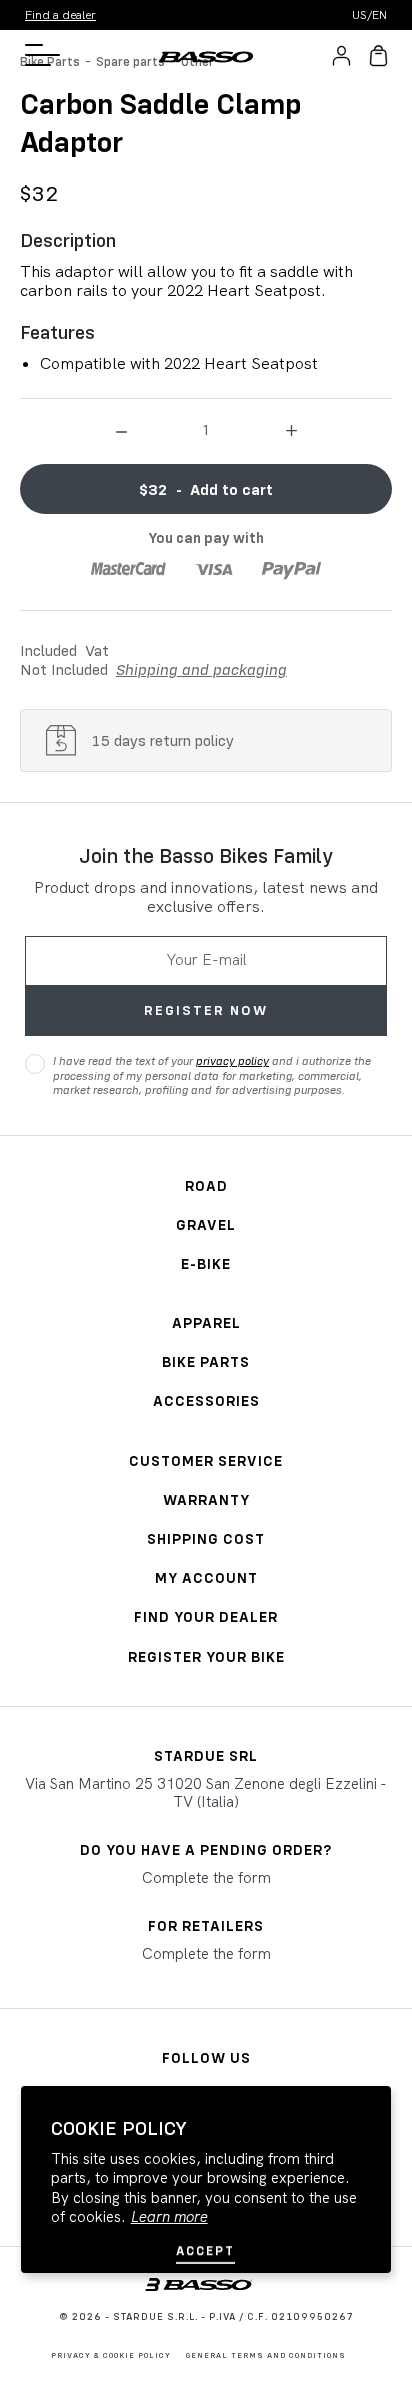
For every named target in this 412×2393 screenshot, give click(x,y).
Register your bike (206, 1656)
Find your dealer (206, 1616)
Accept (205, 2250)
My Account (206, 1577)
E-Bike (206, 1263)
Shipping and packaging (201, 669)
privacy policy (232, 1060)
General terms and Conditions (266, 2355)
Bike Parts (206, 1361)
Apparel (206, 1322)
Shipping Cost (206, 1538)
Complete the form (206, 1878)
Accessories (206, 1400)
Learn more (169, 2217)
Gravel (206, 1224)
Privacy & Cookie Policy (111, 2355)
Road (206, 1185)
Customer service (206, 1460)
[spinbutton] (206, 429)
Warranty (206, 1499)
